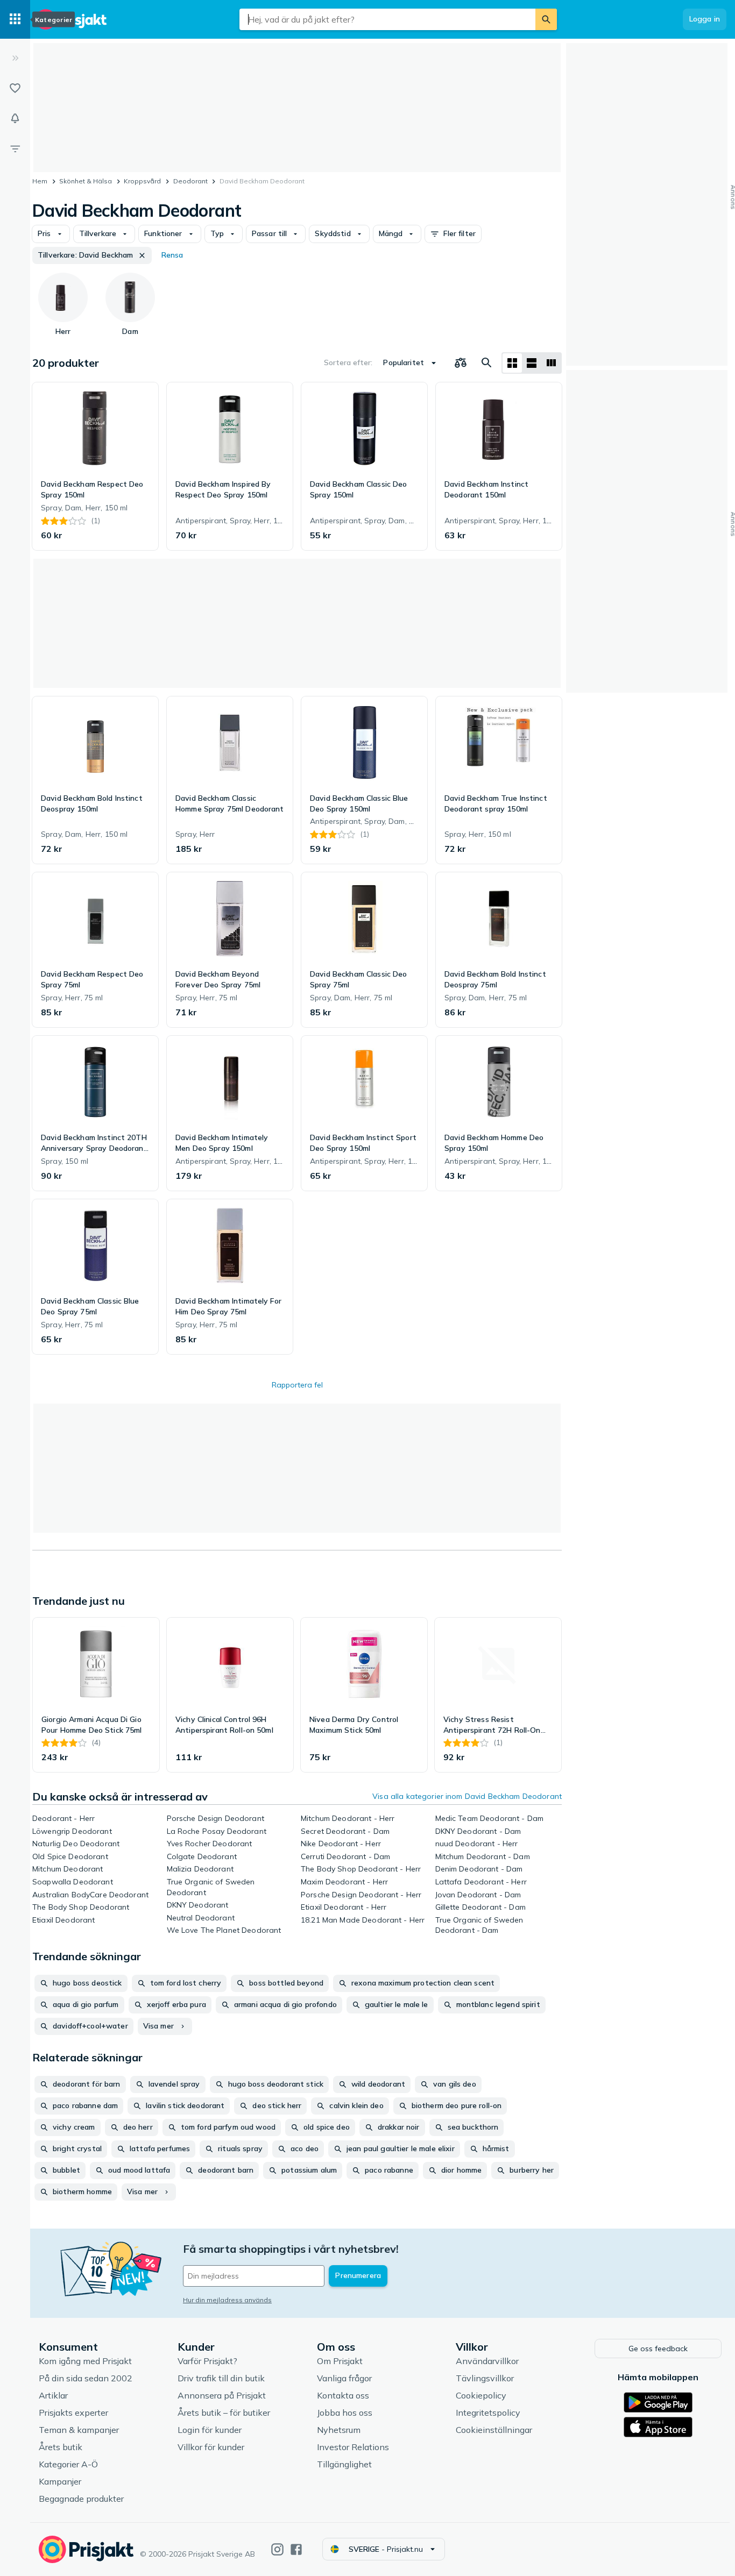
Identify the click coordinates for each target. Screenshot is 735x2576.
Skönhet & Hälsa (86, 181)
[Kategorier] (15, 19)
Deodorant (190, 181)
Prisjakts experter (73, 2413)
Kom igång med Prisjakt (85, 2361)
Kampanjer (60, 2481)
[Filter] (15, 148)
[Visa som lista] (532, 363)
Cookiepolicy (481, 2395)
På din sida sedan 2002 (86, 2378)
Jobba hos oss (345, 2413)
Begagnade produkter (81, 2499)
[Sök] (546, 19)
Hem (40, 181)
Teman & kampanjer (79, 2430)
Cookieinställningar (494, 2430)
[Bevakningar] (15, 118)
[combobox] (387, 19)
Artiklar (53, 2395)
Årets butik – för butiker (224, 2413)
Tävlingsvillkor (485, 2378)
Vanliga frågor (344, 2378)
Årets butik (61, 2447)
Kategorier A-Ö (68, 2464)
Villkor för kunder (211, 2447)
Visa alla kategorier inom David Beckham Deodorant (467, 1796)
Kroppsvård (142, 181)
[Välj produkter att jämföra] (461, 363)
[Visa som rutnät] (512, 363)
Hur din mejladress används (227, 2300)
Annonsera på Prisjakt (222, 2395)
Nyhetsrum (339, 2430)
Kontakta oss (343, 2395)
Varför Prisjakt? (207, 2361)
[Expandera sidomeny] (15, 58)
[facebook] (296, 2549)
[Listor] (15, 88)
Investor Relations (353, 2447)
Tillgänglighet (344, 2464)
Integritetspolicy (488, 2413)
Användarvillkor (487, 2361)
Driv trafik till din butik (221, 2378)
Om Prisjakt (340, 2361)
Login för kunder (210, 2430)
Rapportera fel (297, 1385)
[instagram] (277, 2549)
